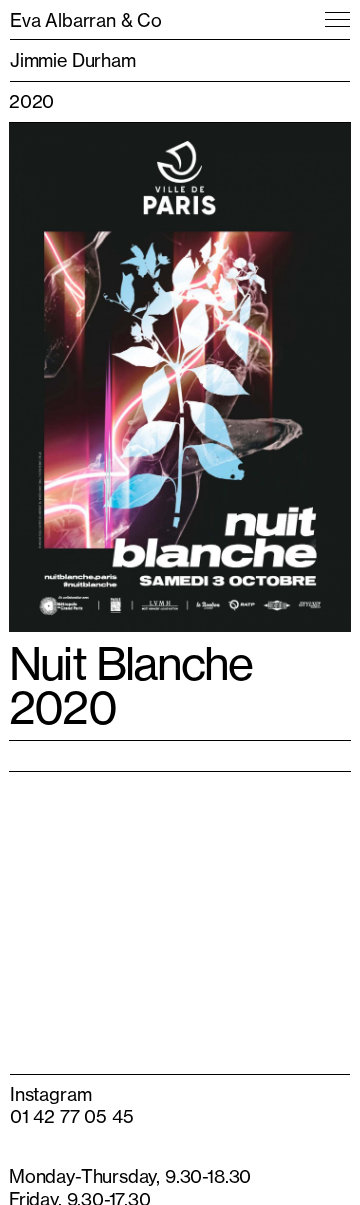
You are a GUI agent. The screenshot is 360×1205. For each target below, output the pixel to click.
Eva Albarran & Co (86, 20)
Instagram (50, 1094)
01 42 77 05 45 (71, 1116)
